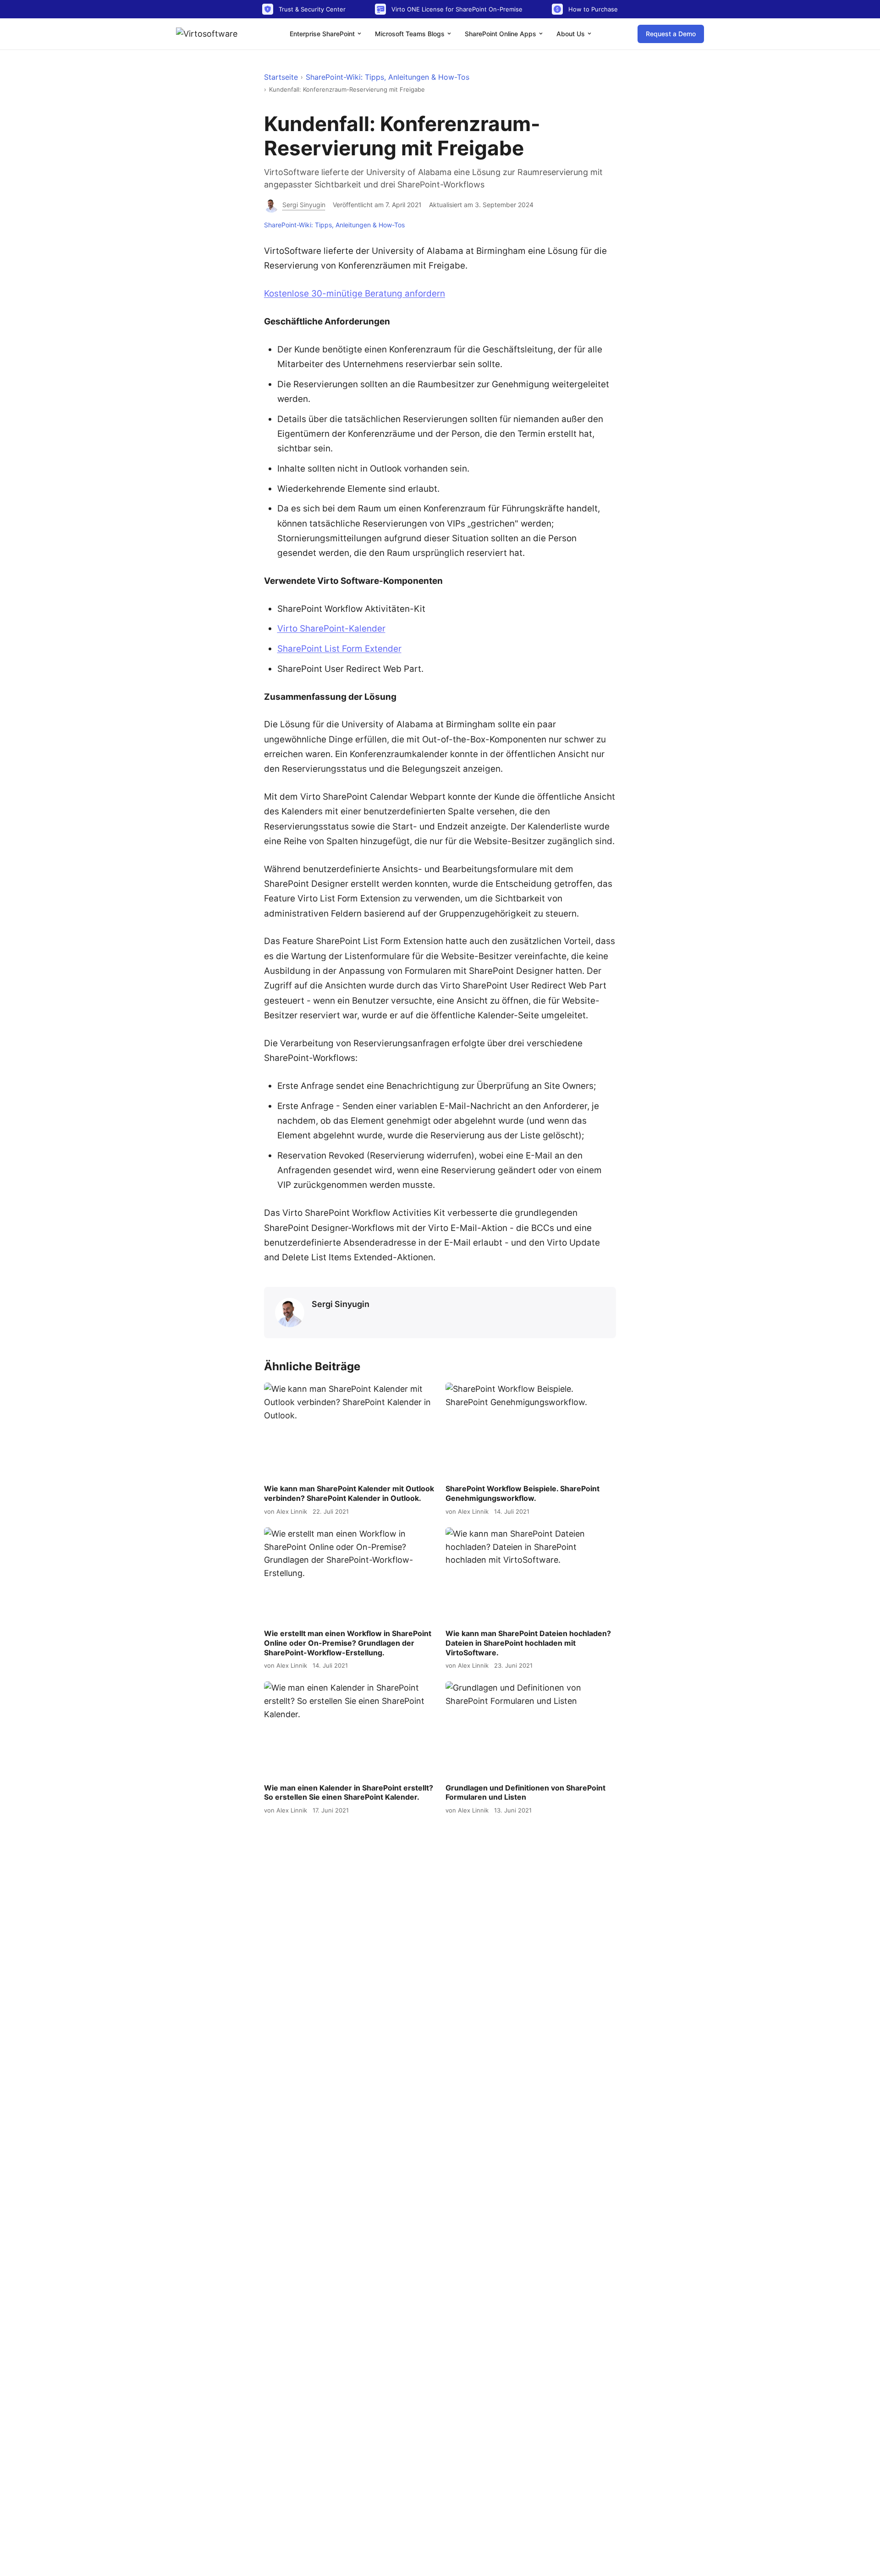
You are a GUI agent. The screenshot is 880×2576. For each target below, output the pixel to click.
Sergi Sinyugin (341, 1304)
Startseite (281, 77)
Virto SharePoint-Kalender (331, 629)
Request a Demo (671, 34)
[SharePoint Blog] (210, 34)
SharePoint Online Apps (501, 34)
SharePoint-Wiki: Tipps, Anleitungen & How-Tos (388, 77)
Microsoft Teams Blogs (411, 34)
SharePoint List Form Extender (339, 649)
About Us (572, 34)
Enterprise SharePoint (323, 34)
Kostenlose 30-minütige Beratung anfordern (355, 294)
